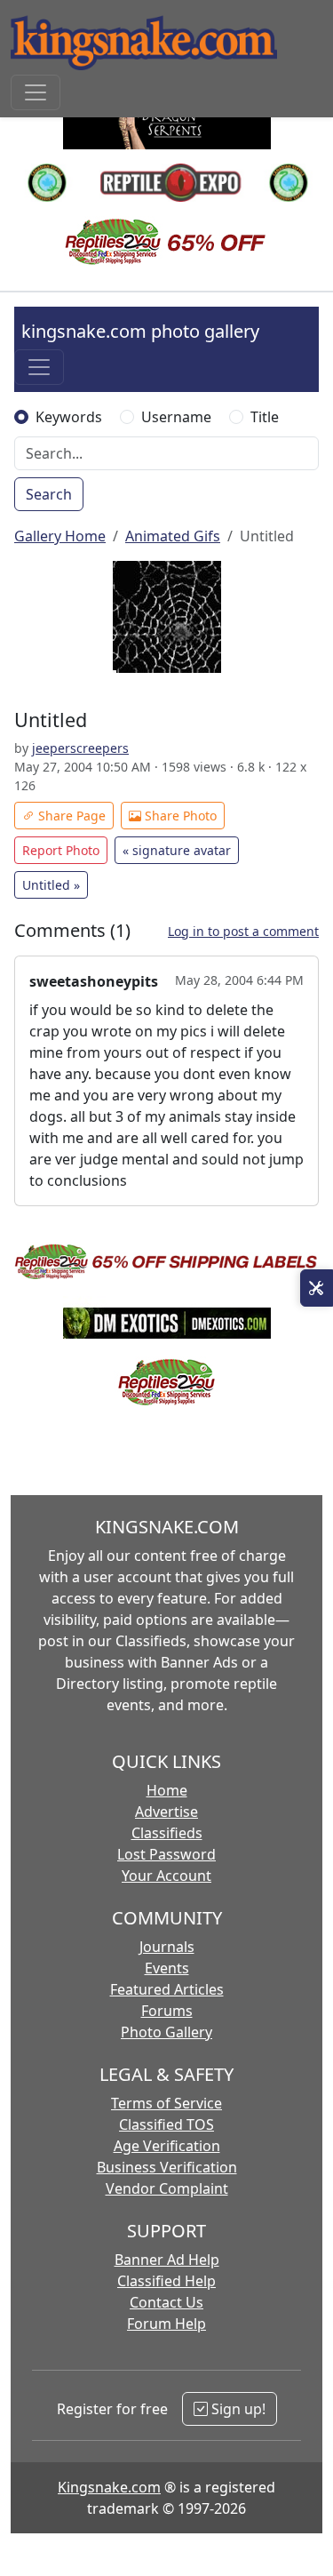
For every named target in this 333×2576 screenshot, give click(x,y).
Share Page (70, 816)
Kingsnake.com (109, 2487)
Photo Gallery (166, 2032)
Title (265, 417)
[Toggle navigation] (36, 92)
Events (167, 1968)
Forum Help (166, 2324)
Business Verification (167, 2167)
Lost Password (166, 1854)
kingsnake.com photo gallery (140, 331)
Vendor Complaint (167, 2188)
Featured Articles (167, 1989)
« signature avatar (177, 850)
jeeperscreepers (80, 748)
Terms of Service (166, 2103)
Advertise (166, 1812)
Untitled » (51, 885)
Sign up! (237, 2409)
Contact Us (166, 2302)
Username (176, 417)
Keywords (69, 417)
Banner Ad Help (167, 2260)
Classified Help (166, 2281)
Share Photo (179, 816)
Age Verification (167, 2146)
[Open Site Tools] (317, 1288)
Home (167, 1790)
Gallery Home (60, 536)
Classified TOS (166, 2124)
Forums (167, 2011)
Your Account (166, 1876)
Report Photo (61, 850)
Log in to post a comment (243, 931)
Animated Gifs (173, 536)
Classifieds (167, 1833)
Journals (167, 1947)
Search (49, 494)
